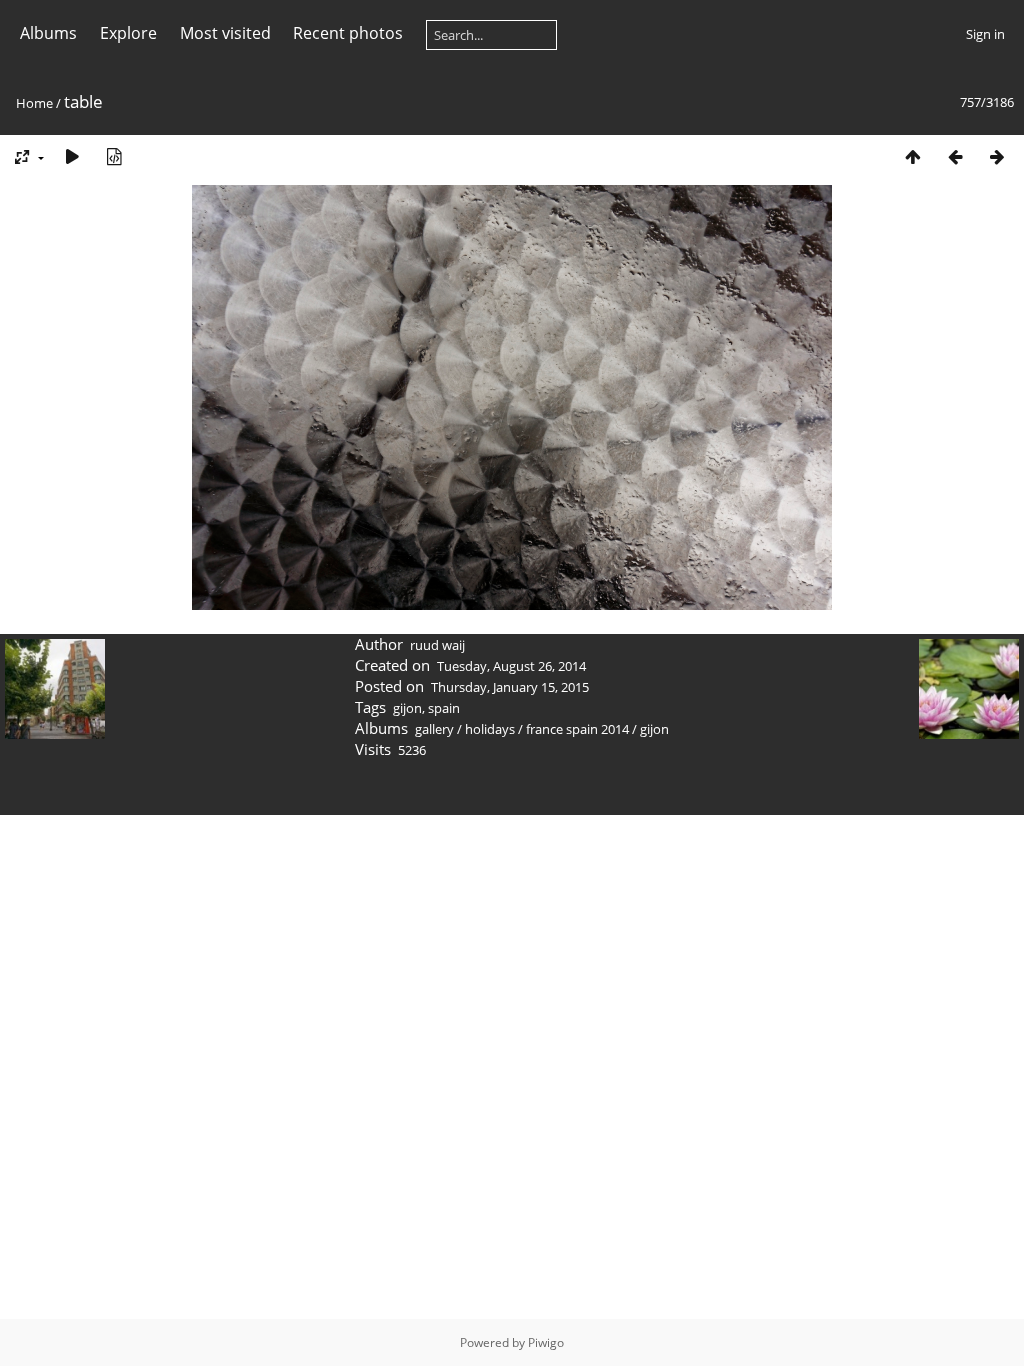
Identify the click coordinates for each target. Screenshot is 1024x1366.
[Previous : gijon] (955, 156)
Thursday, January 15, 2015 (510, 687)
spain (444, 708)
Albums (48, 33)
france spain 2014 (577, 729)
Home (34, 103)
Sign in (985, 34)
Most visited (225, 33)
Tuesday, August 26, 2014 (511, 666)
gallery (434, 729)
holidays (490, 729)
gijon (407, 708)
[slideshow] (72, 156)
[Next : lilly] (997, 156)
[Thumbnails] (913, 156)
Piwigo (546, 1342)
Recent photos (348, 33)
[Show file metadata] (114, 156)
